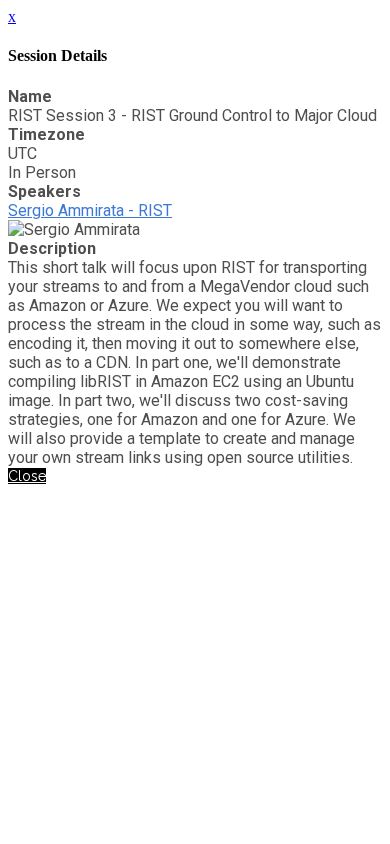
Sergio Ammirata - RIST (90, 210)
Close (27, 476)
